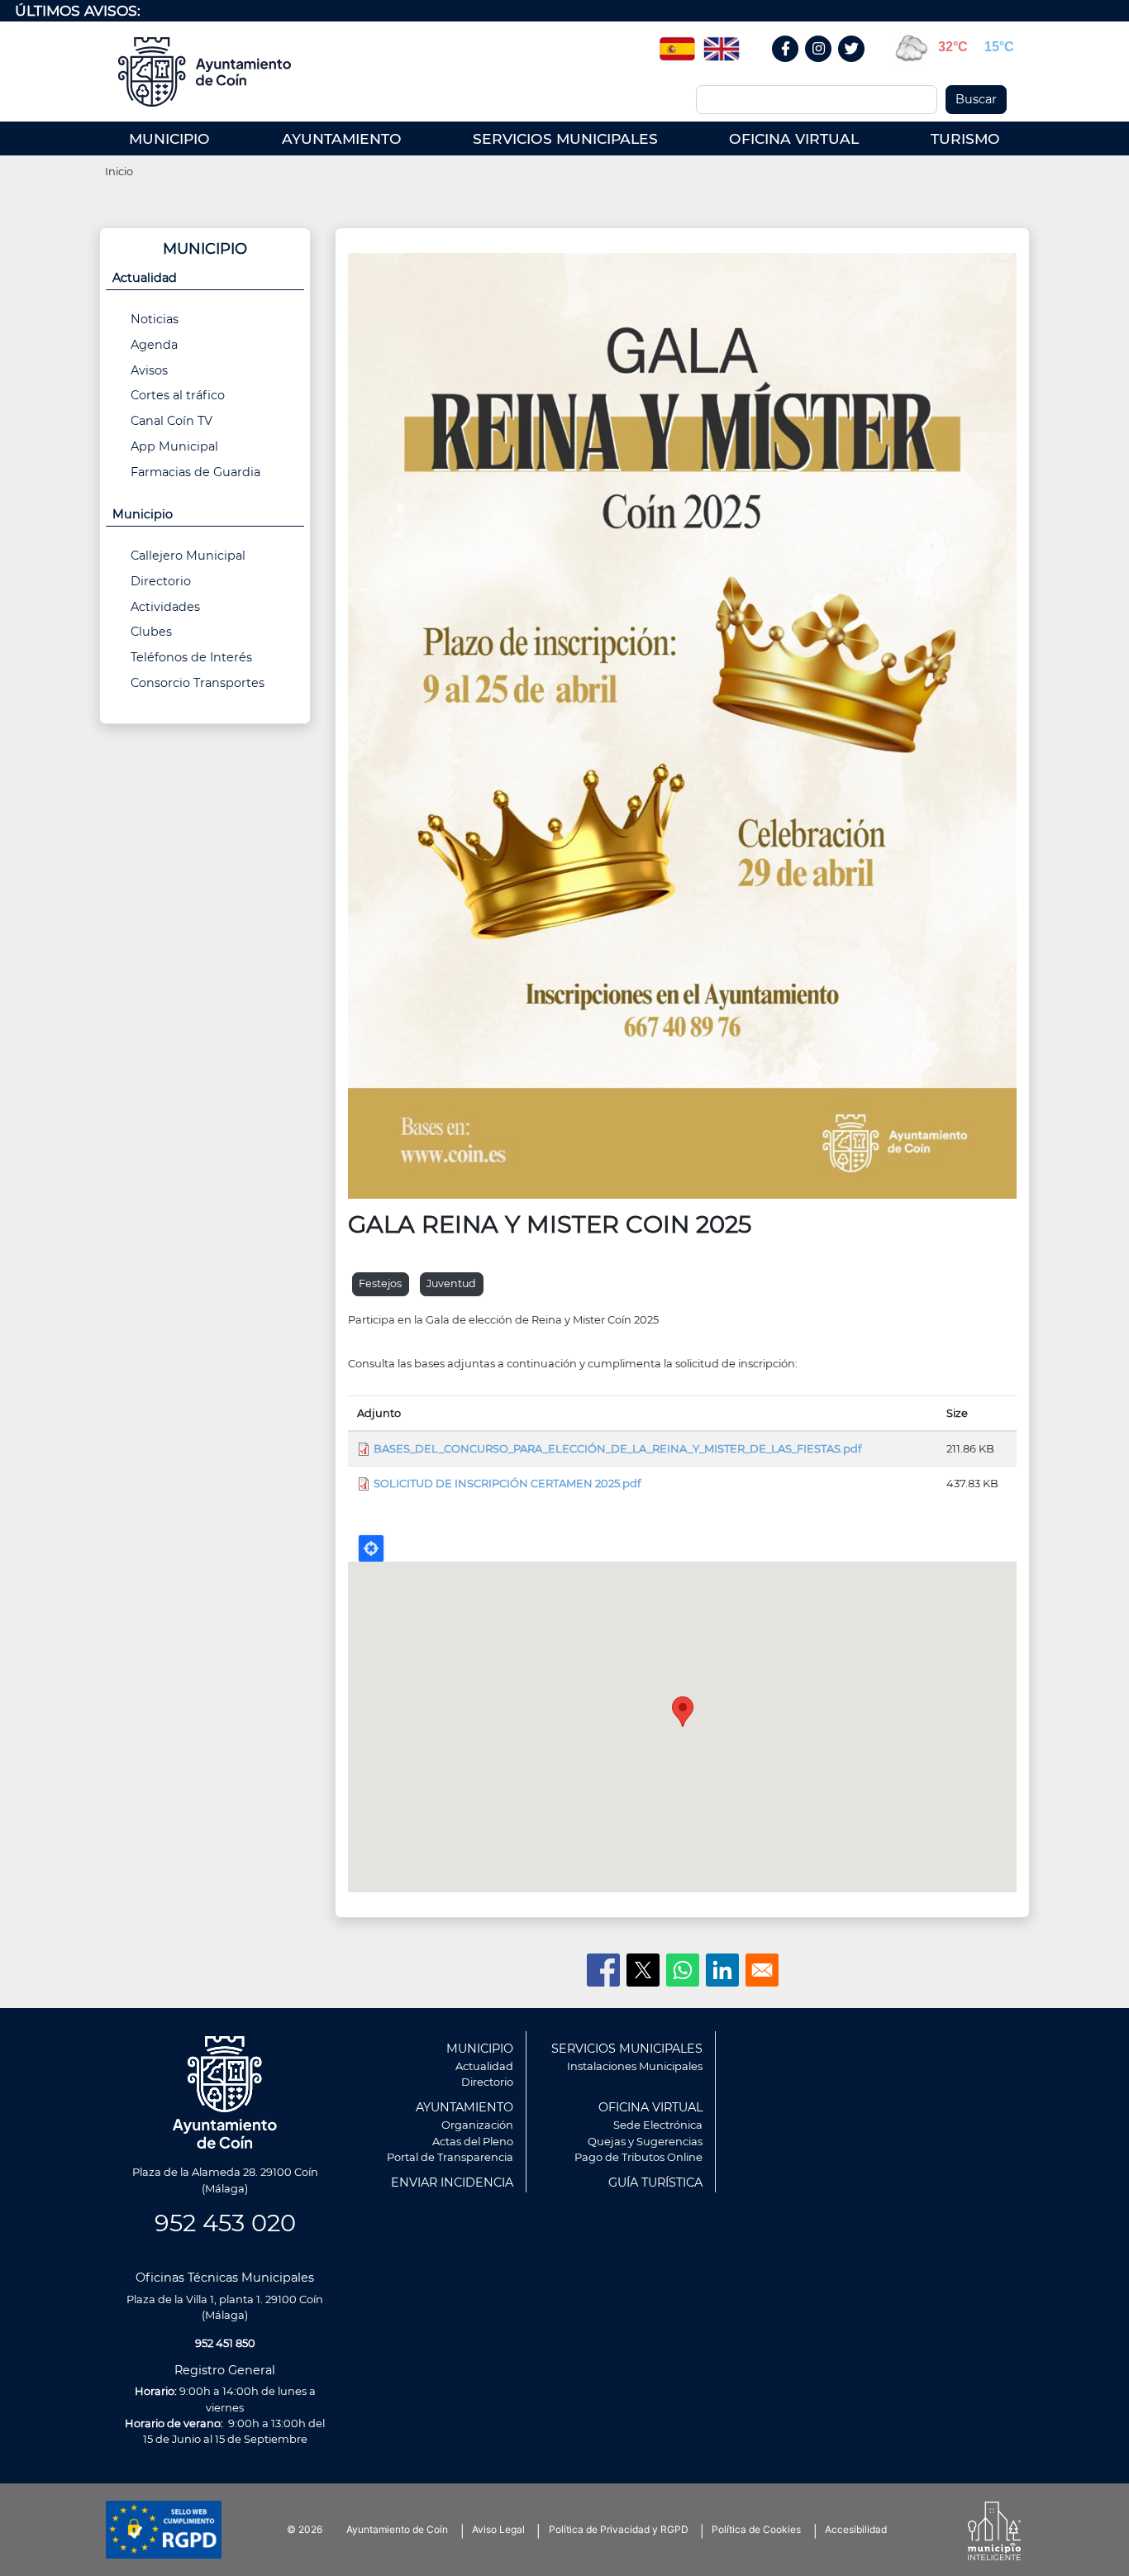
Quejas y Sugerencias (645, 2141)
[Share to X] (643, 1970)
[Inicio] (210, 72)
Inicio (119, 171)
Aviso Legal (498, 2529)
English (722, 43)
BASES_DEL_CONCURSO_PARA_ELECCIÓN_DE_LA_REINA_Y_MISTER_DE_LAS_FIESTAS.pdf (617, 1448)
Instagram (827, 67)
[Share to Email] (762, 1970)
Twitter (854, 67)
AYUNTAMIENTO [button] (342, 138)
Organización (477, 2125)
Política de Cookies (756, 2529)
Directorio (161, 581)
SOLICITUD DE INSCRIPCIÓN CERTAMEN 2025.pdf (507, 1483)
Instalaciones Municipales (635, 2066)
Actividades (165, 607)
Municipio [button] (143, 514)
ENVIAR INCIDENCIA (452, 2182)
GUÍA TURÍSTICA (655, 2182)
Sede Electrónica (658, 2125)
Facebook (794, 67)
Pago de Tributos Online (638, 2157)
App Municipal (174, 446)
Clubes (151, 632)
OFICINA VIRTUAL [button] (794, 138)
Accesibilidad (856, 2529)
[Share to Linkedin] (722, 1970)
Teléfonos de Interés (191, 657)
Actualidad (484, 2066)
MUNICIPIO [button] (169, 138)
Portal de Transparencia (450, 2157)
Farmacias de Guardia (195, 472)
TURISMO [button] (965, 138)
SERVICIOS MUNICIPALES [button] (565, 138)
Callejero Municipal (188, 556)
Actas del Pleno (473, 2141)
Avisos (149, 370)
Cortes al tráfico (178, 395)
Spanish (677, 43)
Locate (371, 1548)
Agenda (154, 345)
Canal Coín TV (171, 421)
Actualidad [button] (145, 278)
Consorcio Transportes (198, 683)
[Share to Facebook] (603, 1970)
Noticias (155, 319)
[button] (682, 724)
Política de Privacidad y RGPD (619, 2529)
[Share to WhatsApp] (683, 1970)
